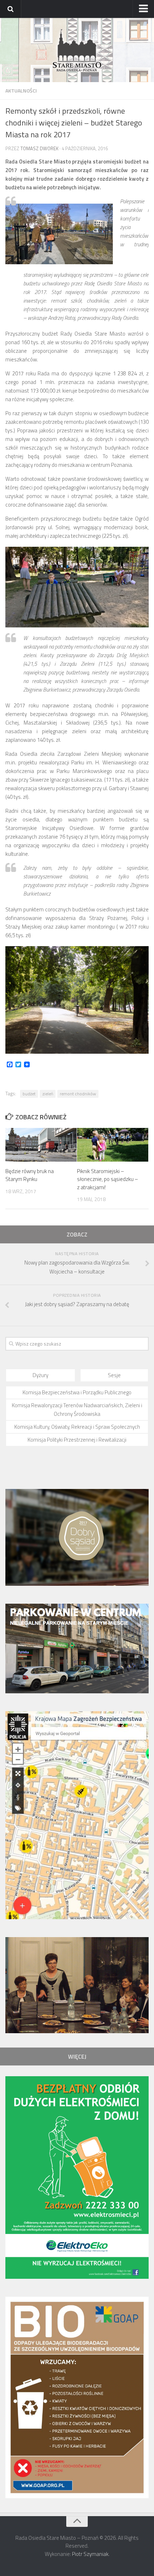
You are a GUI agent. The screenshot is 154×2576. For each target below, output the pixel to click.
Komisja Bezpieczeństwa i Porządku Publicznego (77, 1392)
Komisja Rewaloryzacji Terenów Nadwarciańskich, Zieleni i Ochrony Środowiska (77, 1410)
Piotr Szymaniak (90, 2554)
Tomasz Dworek (39, 148)
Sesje (114, 1375)
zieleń (48, 1094)
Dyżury (40, 1375)
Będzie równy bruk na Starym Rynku (30, 1175)
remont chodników (78, 1094)
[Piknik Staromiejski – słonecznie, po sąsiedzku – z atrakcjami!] (113, 1145)
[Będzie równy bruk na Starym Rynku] (41, 1145)
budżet (29, 1094)
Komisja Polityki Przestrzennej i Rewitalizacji (77, 1440)
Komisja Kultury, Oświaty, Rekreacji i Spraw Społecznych (77, 1427)
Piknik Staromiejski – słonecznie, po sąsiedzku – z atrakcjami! (108, 1179)
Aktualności (21, 91)
